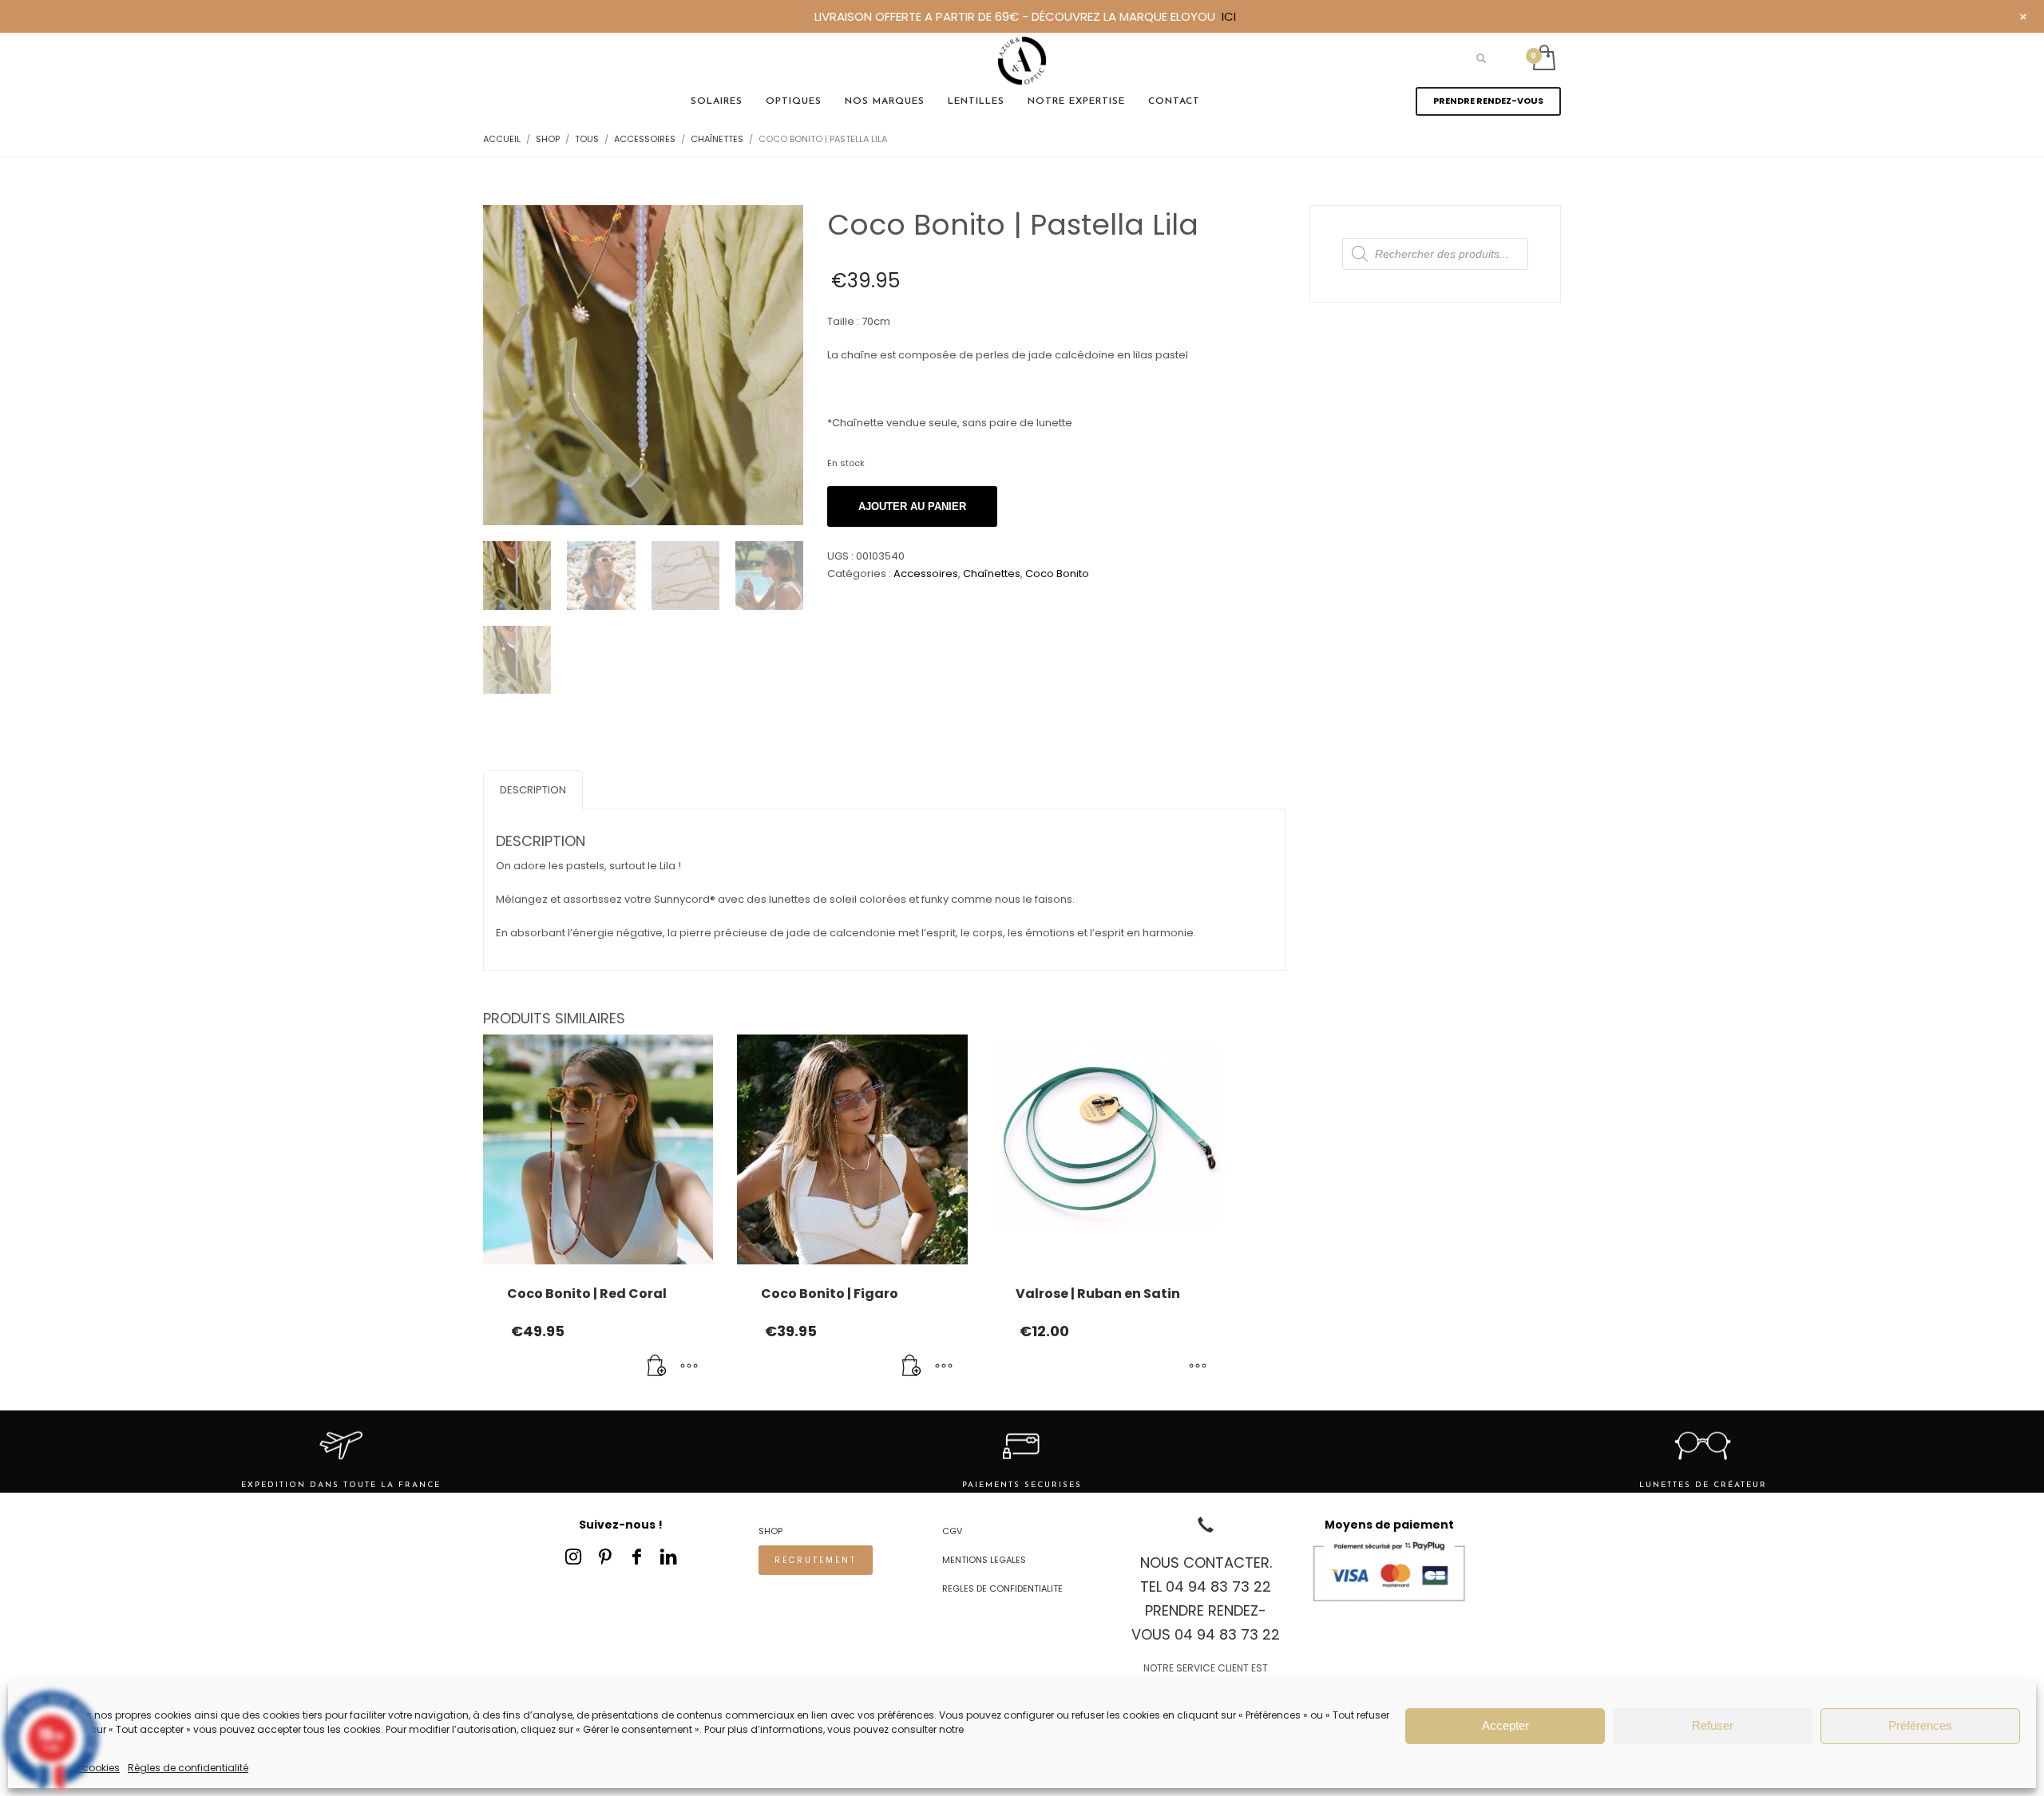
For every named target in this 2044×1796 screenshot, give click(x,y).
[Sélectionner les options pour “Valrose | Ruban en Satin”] (1198, 1367)
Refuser (1713, 1725)
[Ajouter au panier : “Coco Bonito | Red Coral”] (657, 1367)
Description (533, 790)
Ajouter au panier (912, 506)
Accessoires (926, 574)
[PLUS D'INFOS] (689, 1367)
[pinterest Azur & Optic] (605, 1557)
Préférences (1920, 1725)
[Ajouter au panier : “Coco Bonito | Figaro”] (912, 1367)
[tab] (533, 790)
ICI (1229, 16)
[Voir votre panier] (1543, 59)
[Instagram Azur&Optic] (573, 1557)
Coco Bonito (1057, 574)
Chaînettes (992, 574)
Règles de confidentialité (188, 1768)
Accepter (1505, 1725)
